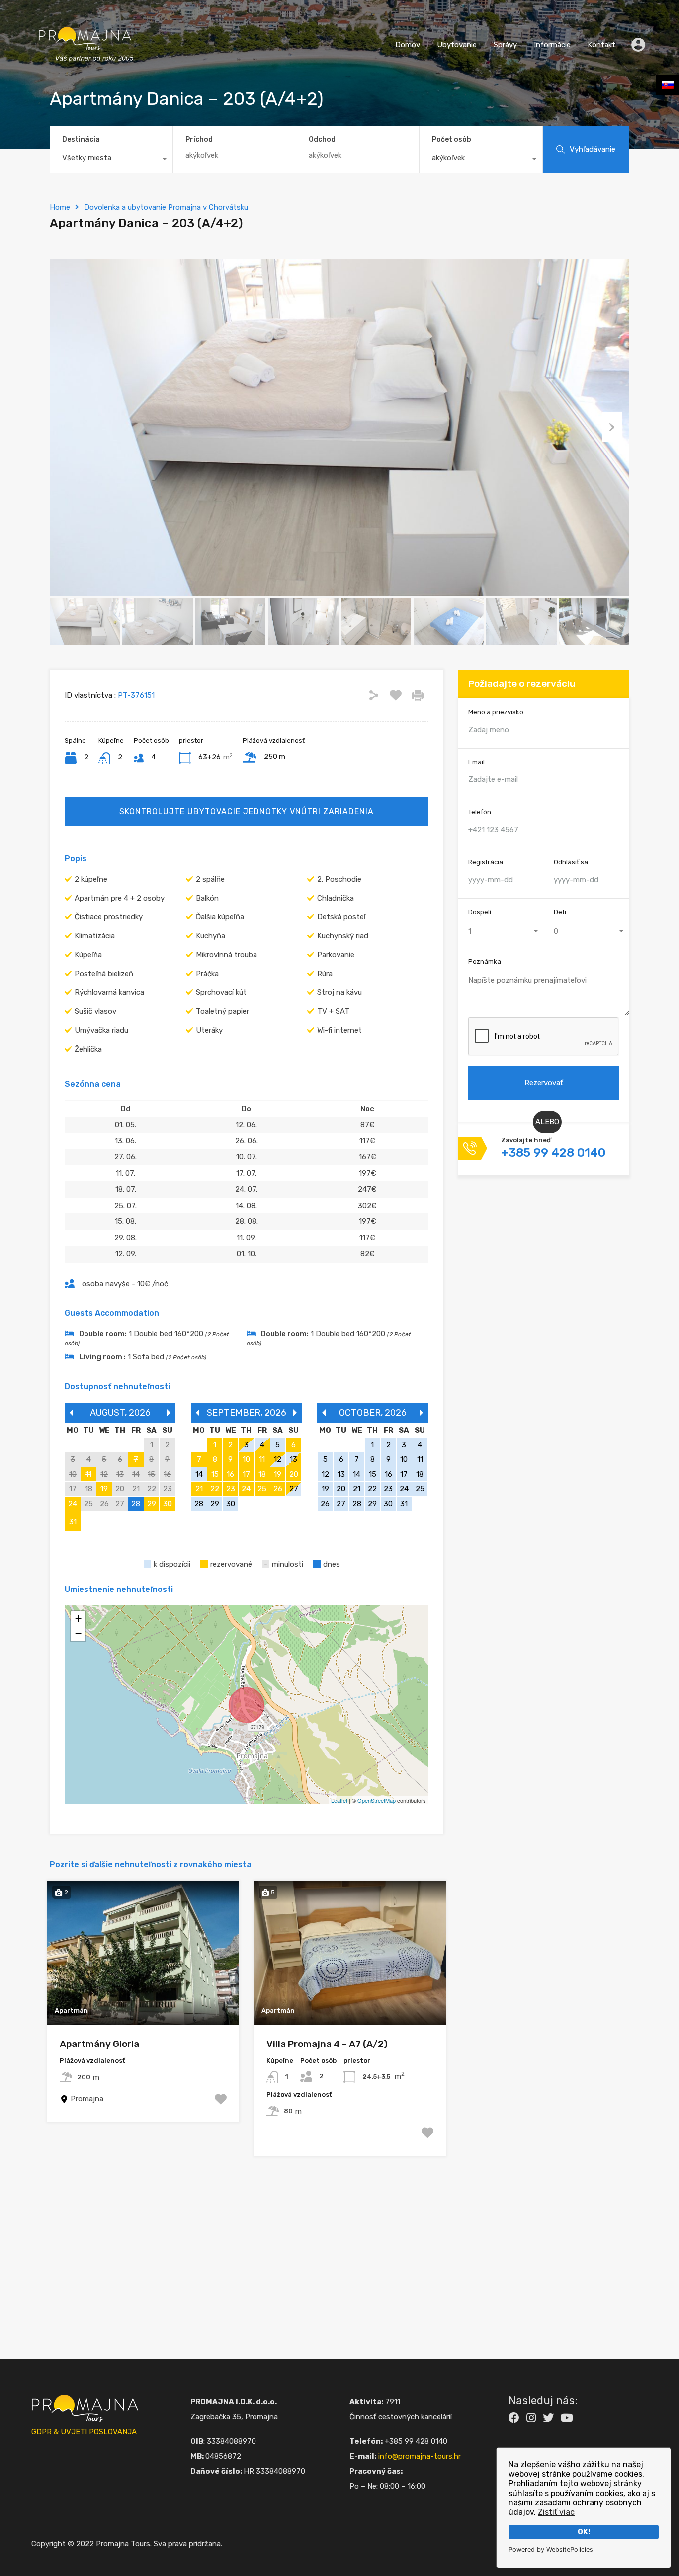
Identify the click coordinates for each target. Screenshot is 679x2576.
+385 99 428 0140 (553, 1153)
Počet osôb (452, 139)
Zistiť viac (556, 2512)
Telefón (480, 812)
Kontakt (601, 45)
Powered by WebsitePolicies (551, 2549)
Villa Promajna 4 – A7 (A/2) (327, 2044)
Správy (505, 45)
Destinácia (81, 139)
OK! (584, 2532)
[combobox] (111, 160)
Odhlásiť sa (571, 862)
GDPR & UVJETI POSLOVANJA (84, 2432)
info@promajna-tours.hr (420, 2456)
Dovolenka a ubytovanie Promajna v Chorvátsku (166, 207)
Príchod (199, 140)
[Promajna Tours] (85, 72)
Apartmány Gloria (99, 2044)
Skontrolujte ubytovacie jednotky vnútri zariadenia (247, 811)
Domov (408, 45)
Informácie (552, 45)
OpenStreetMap (377, 1800)
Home (60, 207)
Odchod (322, 140)
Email (476, 762)
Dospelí (480, 912)
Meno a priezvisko (496, 712)
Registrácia (486, 862)
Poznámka (485, 961)
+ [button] (78, 1619)
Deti (560, 912)
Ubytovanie (457, 45)
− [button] (78, 1633)
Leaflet (339, 1800)
